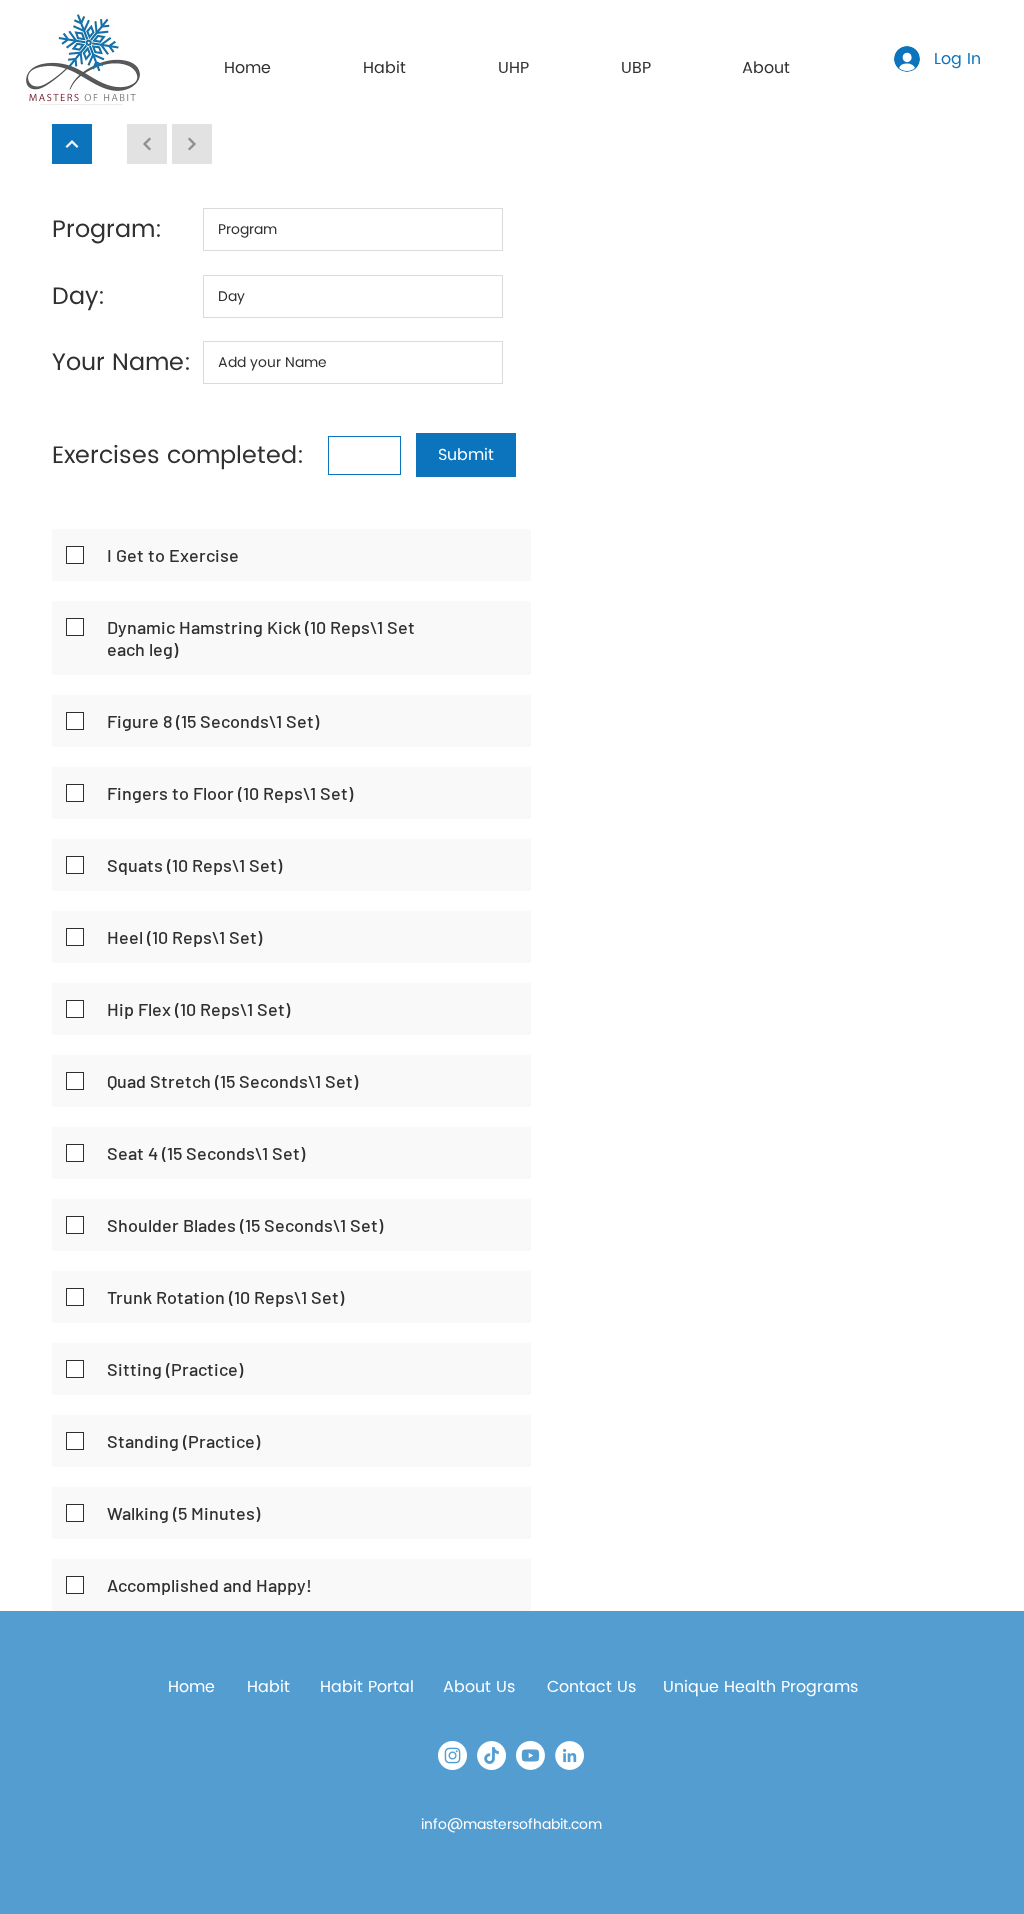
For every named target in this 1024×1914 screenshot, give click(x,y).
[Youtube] (530, 1755)
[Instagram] (452, 1755)
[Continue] (72, 144)
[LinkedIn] (569, 1755)
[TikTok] (491, 1755)
